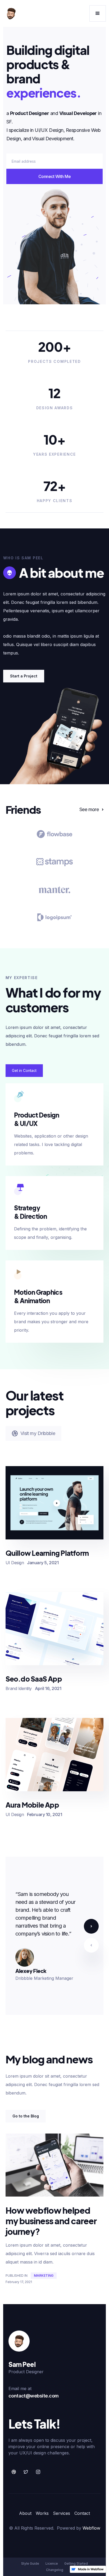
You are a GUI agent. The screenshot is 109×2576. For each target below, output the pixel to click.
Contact (82, 2513)
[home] (11, 13)
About (25, 2513)
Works (42, 2513)
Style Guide (30, 2563)
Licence (52, 2563)
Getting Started (76, 2563)
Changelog (55, 2570)
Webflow (91, 2528)
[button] (98, 13)
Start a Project (24, 676)
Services (62, 2513)
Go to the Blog (26, 2116)
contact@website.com (34, 2396)
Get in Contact (24, 1070)
